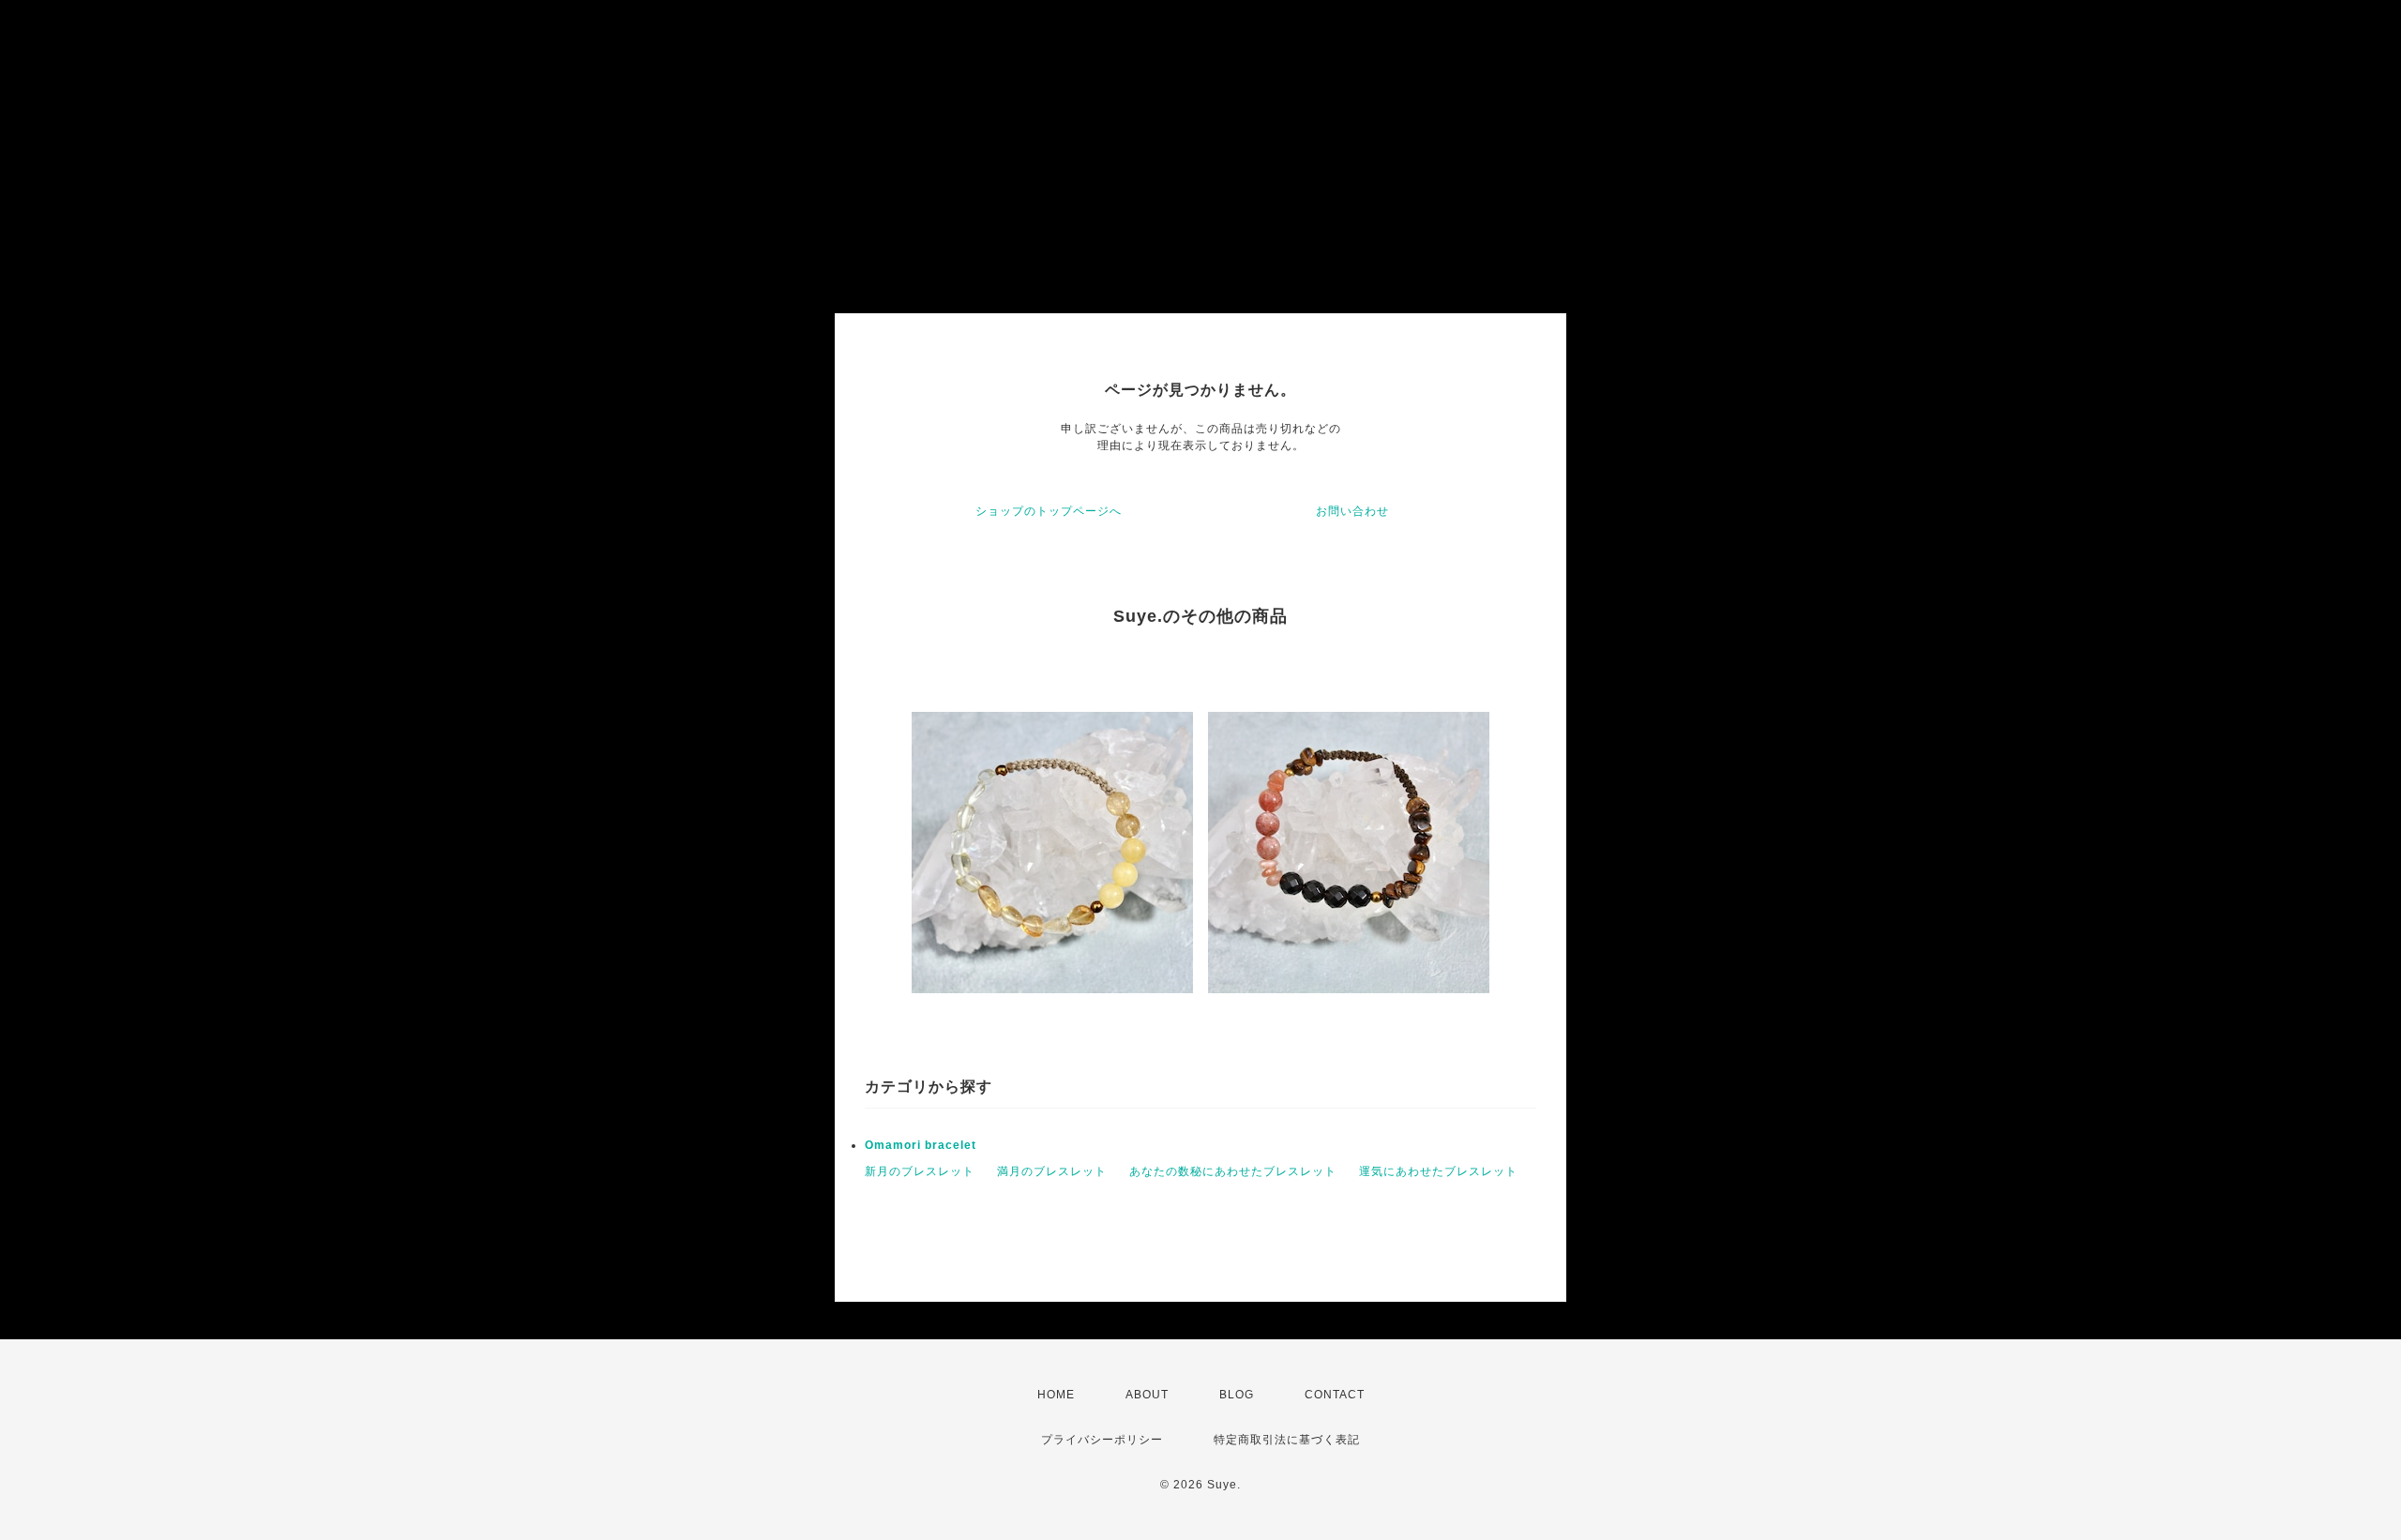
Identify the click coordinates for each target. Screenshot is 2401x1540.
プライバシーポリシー (1102, 1440)
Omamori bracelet (921, 1145)
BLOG (1237, 1395)
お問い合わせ (1352, 511)
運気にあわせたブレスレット (1438, 1171)
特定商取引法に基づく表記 (1287, 1440)
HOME (1056, 1395)
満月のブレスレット (1052, 1171)
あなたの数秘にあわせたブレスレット (1233, 1171)
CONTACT (1335, 1395)
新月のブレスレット (920, 1171)
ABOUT (1147, 1395)
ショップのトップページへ (1049, 511)
